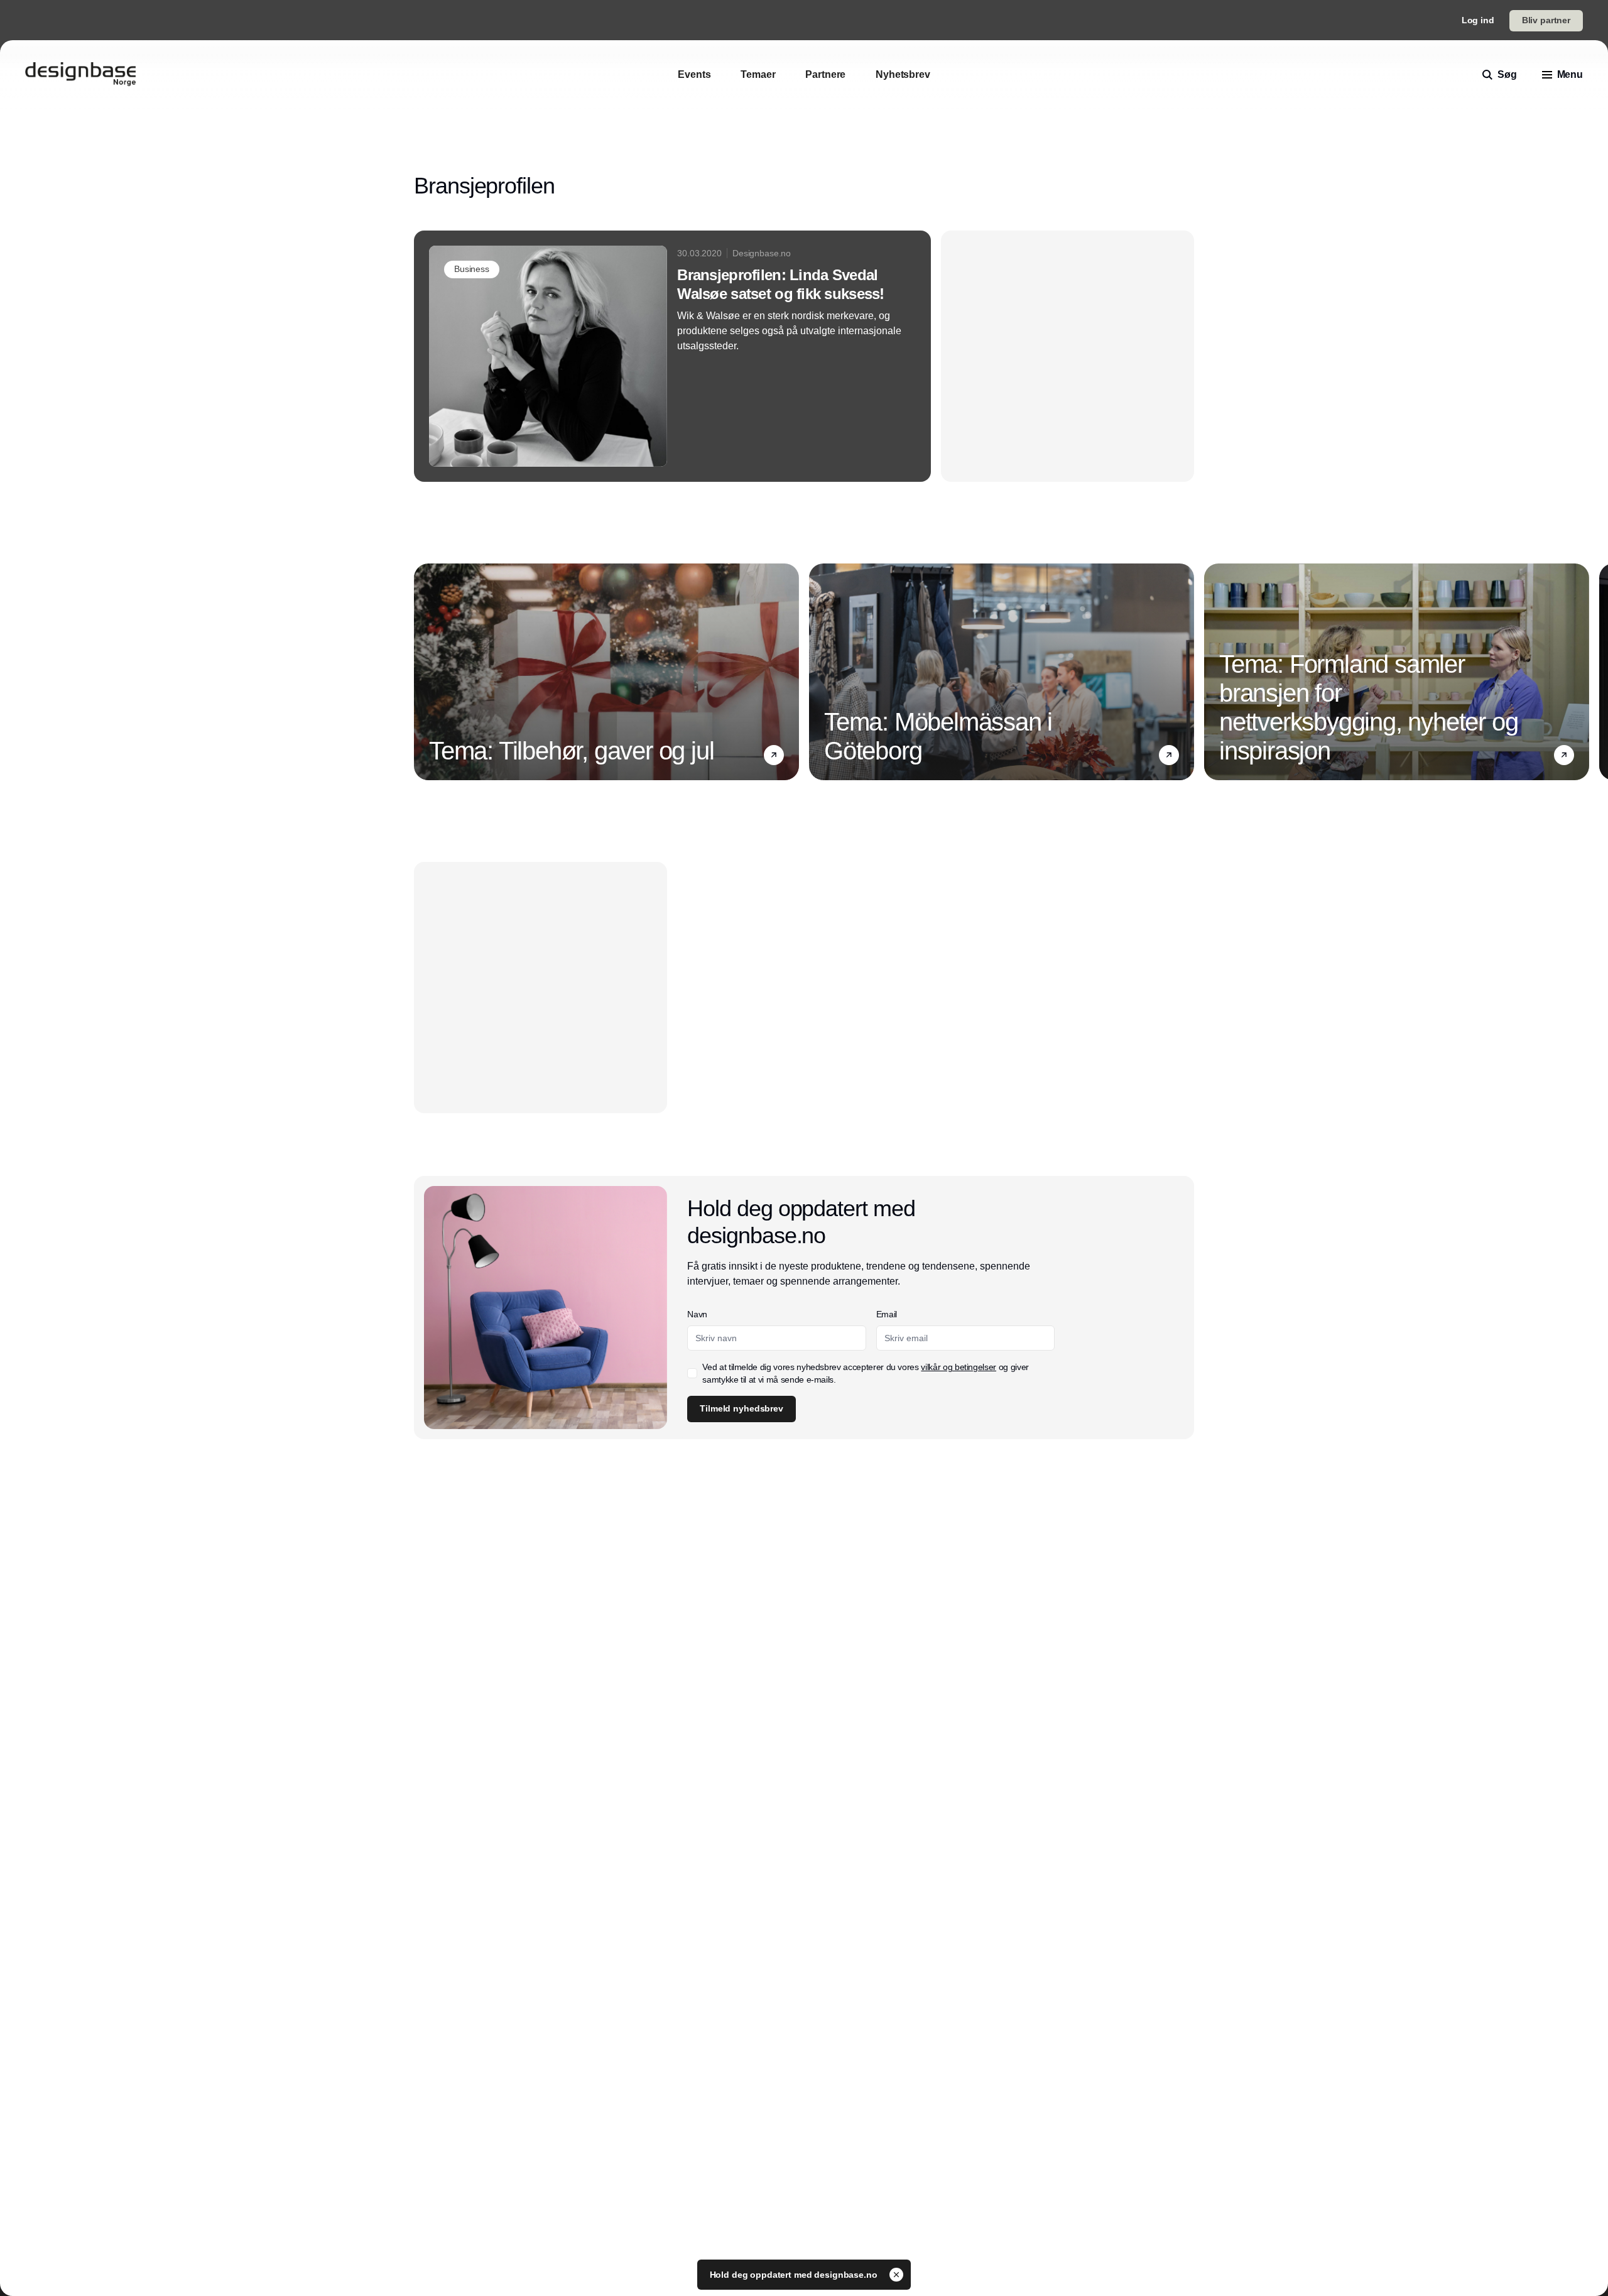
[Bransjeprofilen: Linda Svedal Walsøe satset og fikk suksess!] (672, 356)
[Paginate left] (424, 672)
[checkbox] (692, 1373)
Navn (697, 1314)
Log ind (1478, 20)
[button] (774, 755)
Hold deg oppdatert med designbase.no (795, 2275)
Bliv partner (1546, 20)
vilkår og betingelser (959, 1367)
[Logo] (80, 75)
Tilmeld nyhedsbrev (741, 1408)
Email (887, 1314)
